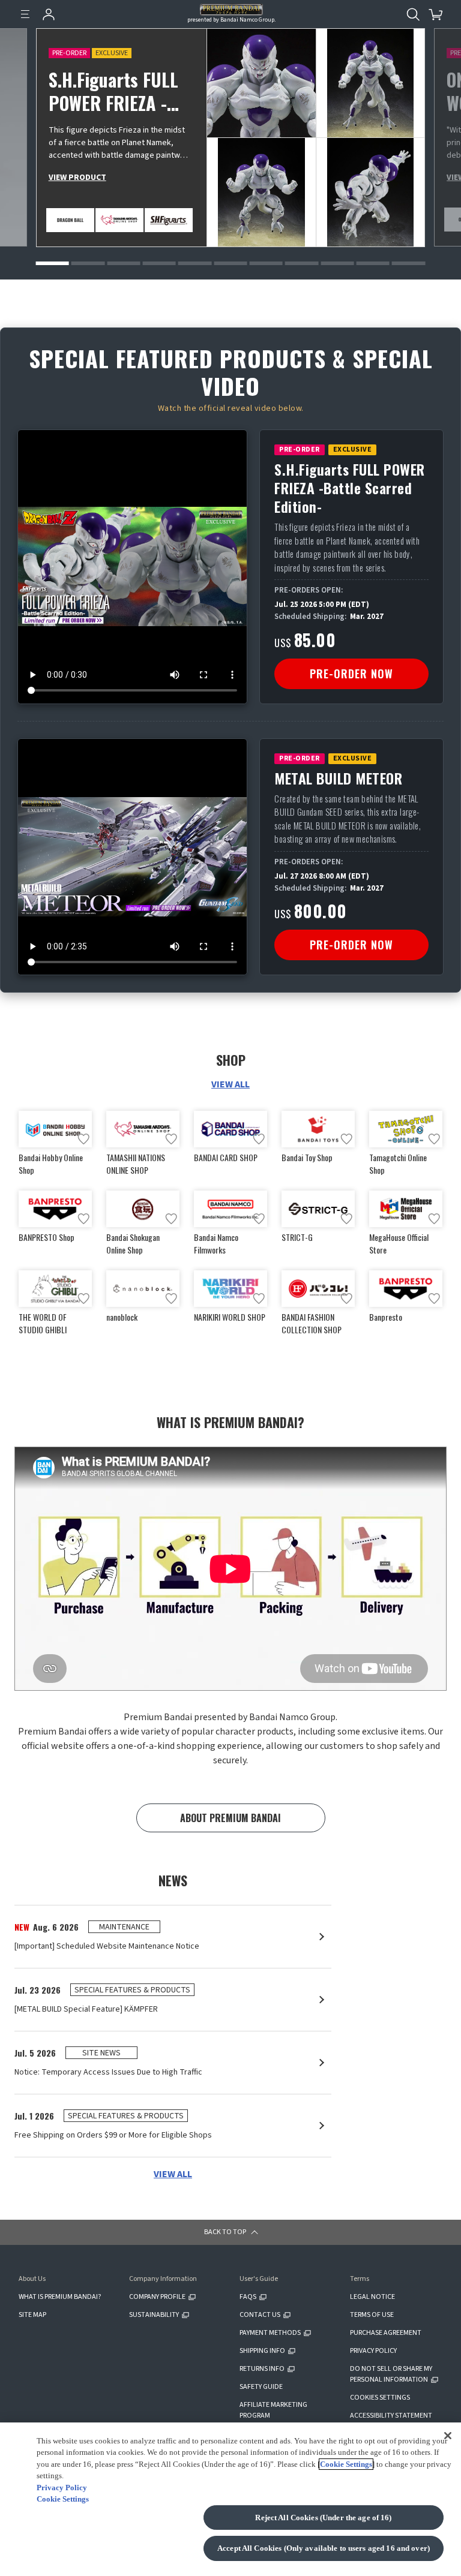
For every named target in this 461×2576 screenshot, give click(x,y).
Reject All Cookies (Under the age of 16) (323, 2518)
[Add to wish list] (83, 1139)
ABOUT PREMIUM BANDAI (230, 1818)
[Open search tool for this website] (413, 14)
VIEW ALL (230, 1084)
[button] (53, 263)
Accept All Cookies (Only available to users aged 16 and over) (324, 2548)
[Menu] (25, 14)
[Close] (448, 2436)
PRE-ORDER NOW (351, 674)
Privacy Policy (62, 2488)
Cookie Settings (346, 2464)
